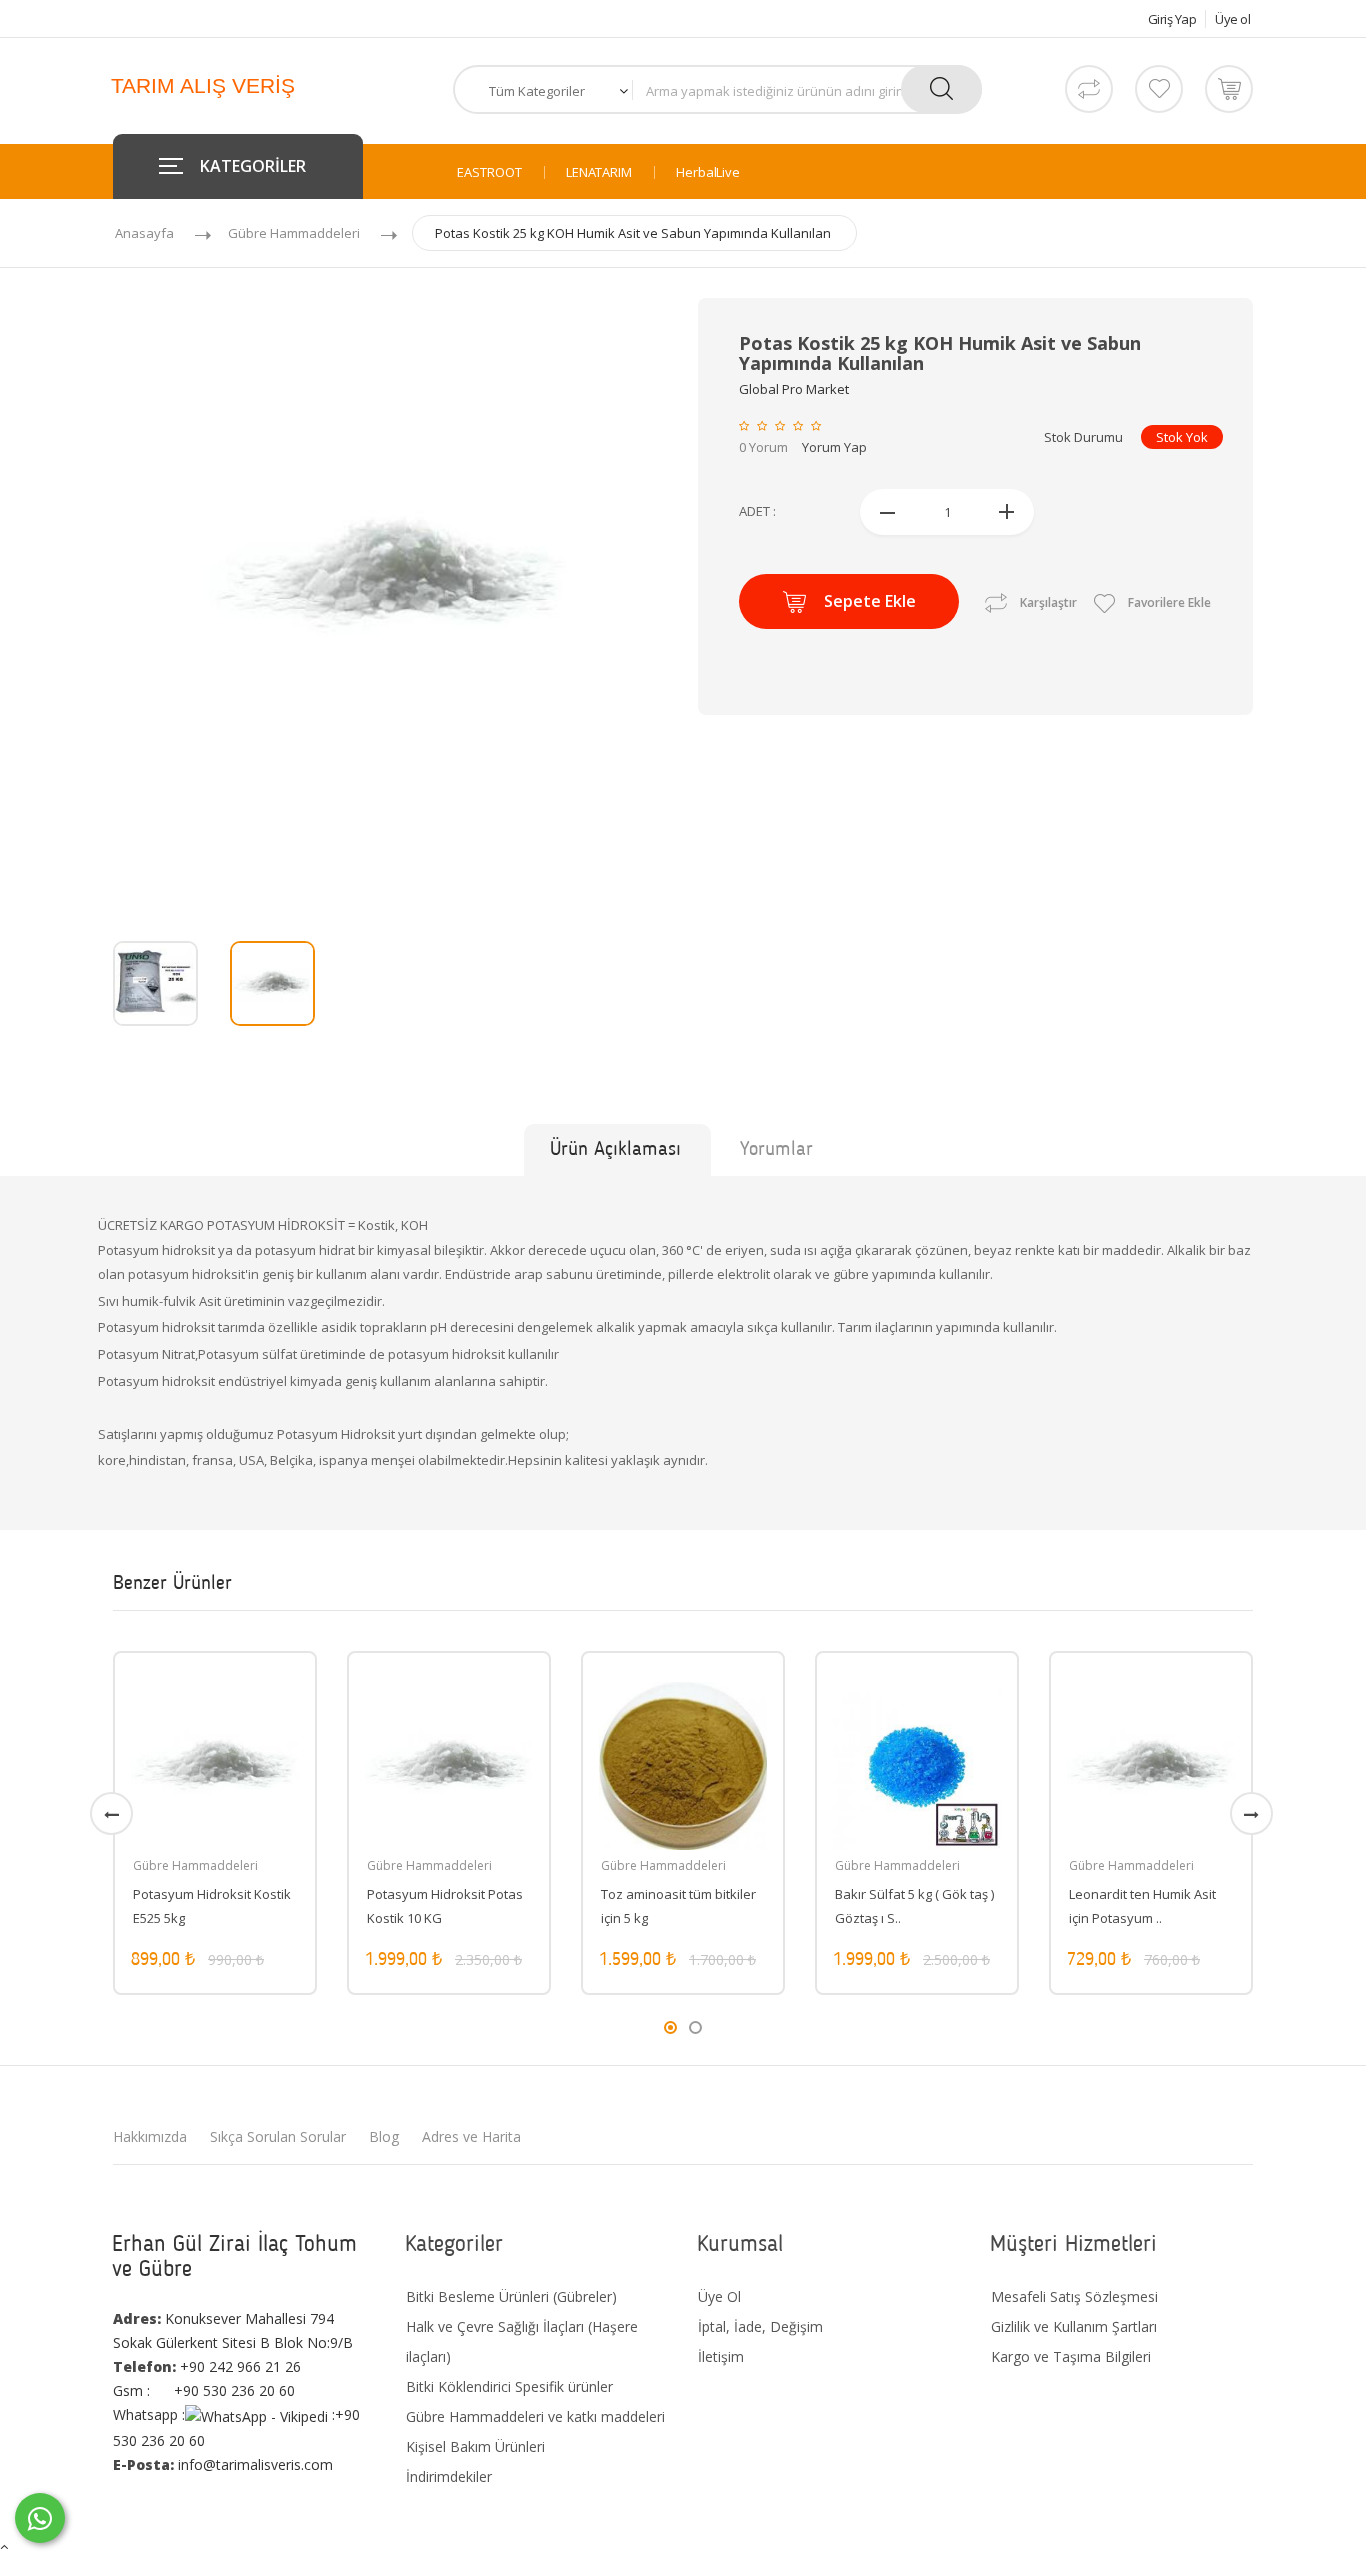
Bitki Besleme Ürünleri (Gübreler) (511, 2296)
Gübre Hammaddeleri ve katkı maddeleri (535, 2416)
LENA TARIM (599, 172)
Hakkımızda (150, 2136)
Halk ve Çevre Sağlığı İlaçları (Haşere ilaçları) (522, 2341)
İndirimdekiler (449, 2476)
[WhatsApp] (40, 2518)
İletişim (721, 2356)
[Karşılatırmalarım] (1089, 89)
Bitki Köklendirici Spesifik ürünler (509, 2386)
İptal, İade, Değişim (760, 2326)
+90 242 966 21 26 (207, 2366)
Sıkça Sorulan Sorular (278, 2136)
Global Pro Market (794, 389)
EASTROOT (489, 172)
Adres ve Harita (471, 2136)
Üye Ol (719, 2296)
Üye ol (1232, 19)
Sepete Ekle (870, 601)
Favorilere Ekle (1168, 602)
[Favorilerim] (1159, 89)
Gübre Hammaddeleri (294, 233)
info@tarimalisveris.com (223, 2464)
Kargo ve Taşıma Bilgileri (1071, 2356)
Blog (384, 2136)
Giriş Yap (1172, 19)
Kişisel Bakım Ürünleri (475, 2446)
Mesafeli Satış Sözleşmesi (1074, 2296)
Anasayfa (144, 233)
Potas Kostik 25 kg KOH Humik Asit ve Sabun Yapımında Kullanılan (633, 233)
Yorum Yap (834, 447)
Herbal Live (708, 172)
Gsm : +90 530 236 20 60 (204, 2390)
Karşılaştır (1048, 602)
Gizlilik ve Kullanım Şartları (1074, 2326)
